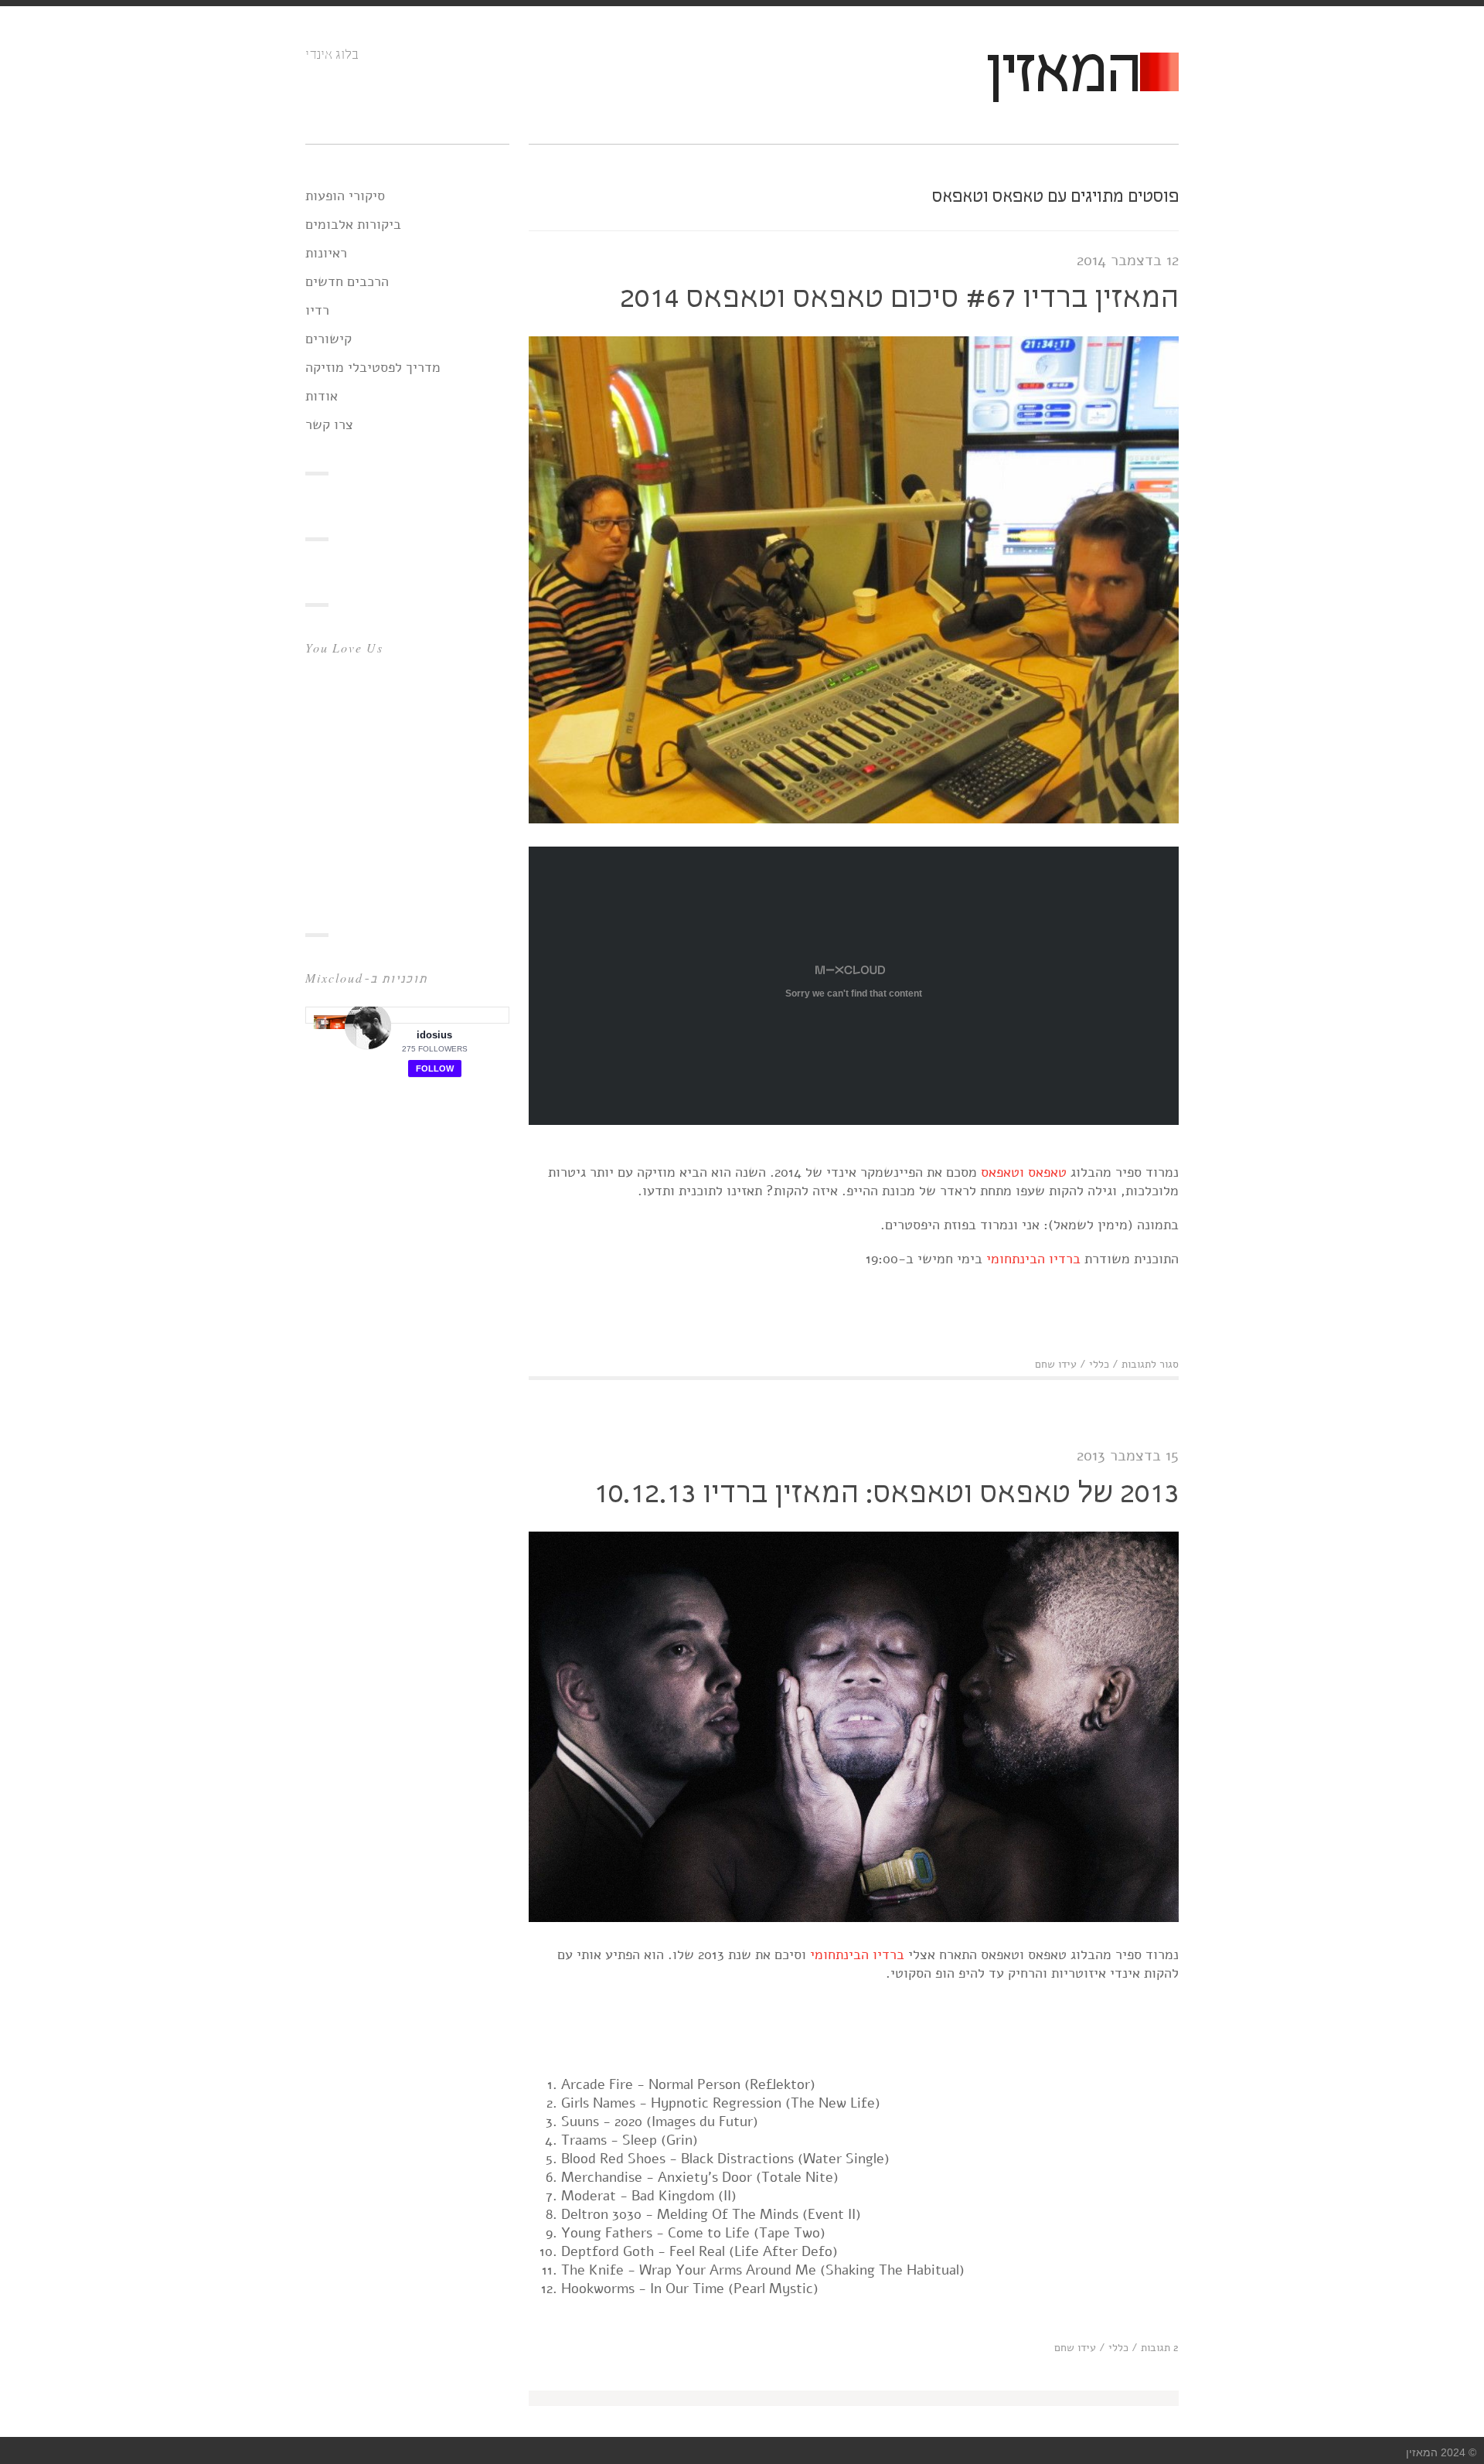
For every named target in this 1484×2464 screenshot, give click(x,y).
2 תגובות (1160, 2348)
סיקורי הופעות (345, 196)
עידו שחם (1056, 1364)
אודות (322, 396)
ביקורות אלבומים (353, 224)
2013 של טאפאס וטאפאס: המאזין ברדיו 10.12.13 (886, 1494)
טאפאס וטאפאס (1024, 1172)
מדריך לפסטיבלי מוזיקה (373, 367)
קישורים (328, 339)
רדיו (317, 310)
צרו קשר (329, 424)
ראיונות (326, 253)
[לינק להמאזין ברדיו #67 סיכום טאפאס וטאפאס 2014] (854, 819)
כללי (1099, 1364)
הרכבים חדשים (347, 281)
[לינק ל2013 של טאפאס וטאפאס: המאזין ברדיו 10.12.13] (854, 1917)
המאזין (1062, 75)
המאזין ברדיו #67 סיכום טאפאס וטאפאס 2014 (899, 299)
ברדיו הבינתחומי (1033, 1259)
